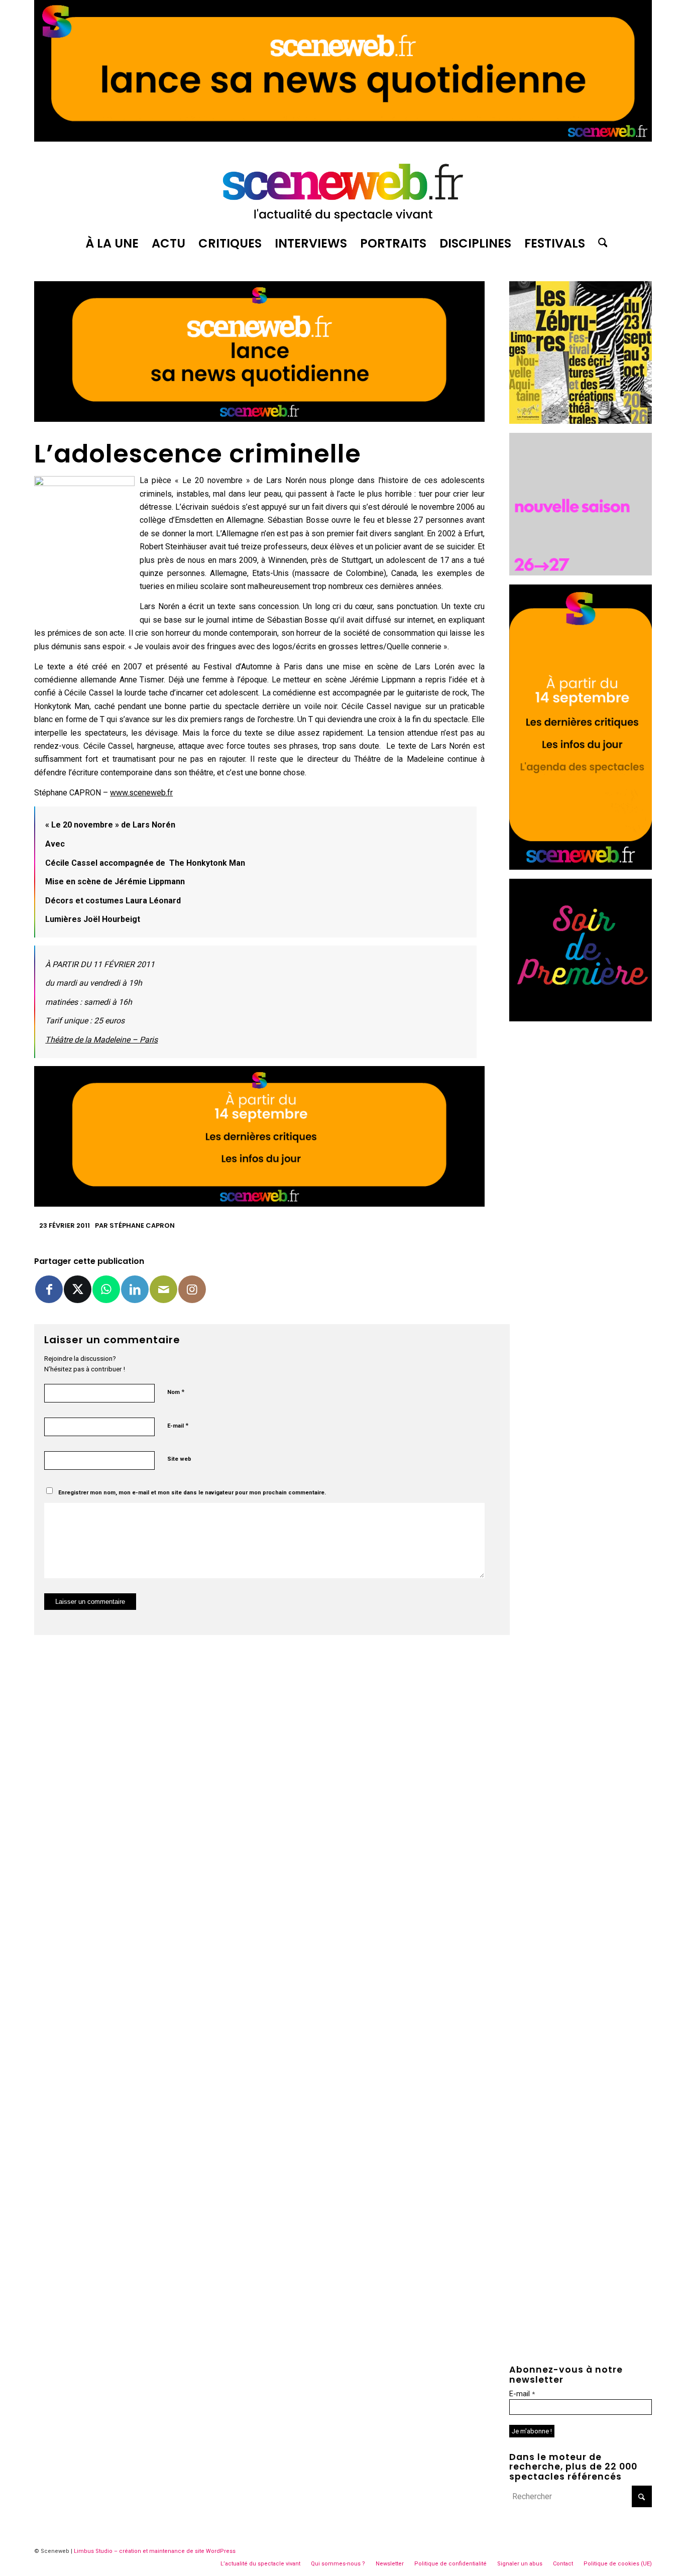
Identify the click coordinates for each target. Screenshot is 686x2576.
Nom (176, 1392)
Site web (179, 1459)
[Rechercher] (600, 244)
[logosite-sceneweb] (343, 188)
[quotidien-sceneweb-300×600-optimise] (581, 867)
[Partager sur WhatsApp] (106, 1289)
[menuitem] (112, 244)
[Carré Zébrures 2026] (581, 421)
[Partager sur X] (78, 1289)
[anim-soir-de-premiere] (581, 1019)
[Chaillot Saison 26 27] (581, 573)
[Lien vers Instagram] (192, 1289)
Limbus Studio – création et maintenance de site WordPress (155, 2551)
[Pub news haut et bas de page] (259, 419)
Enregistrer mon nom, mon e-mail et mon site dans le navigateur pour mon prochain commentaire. (192, 1493)
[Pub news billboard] (343, 139)
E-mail (178, 1425)
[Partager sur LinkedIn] (135, 1289)
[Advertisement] (581, 1181)
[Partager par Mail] (163, 1289)
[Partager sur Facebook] (49, 1289)
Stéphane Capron (142, 1225)
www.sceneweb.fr (141, 793)
